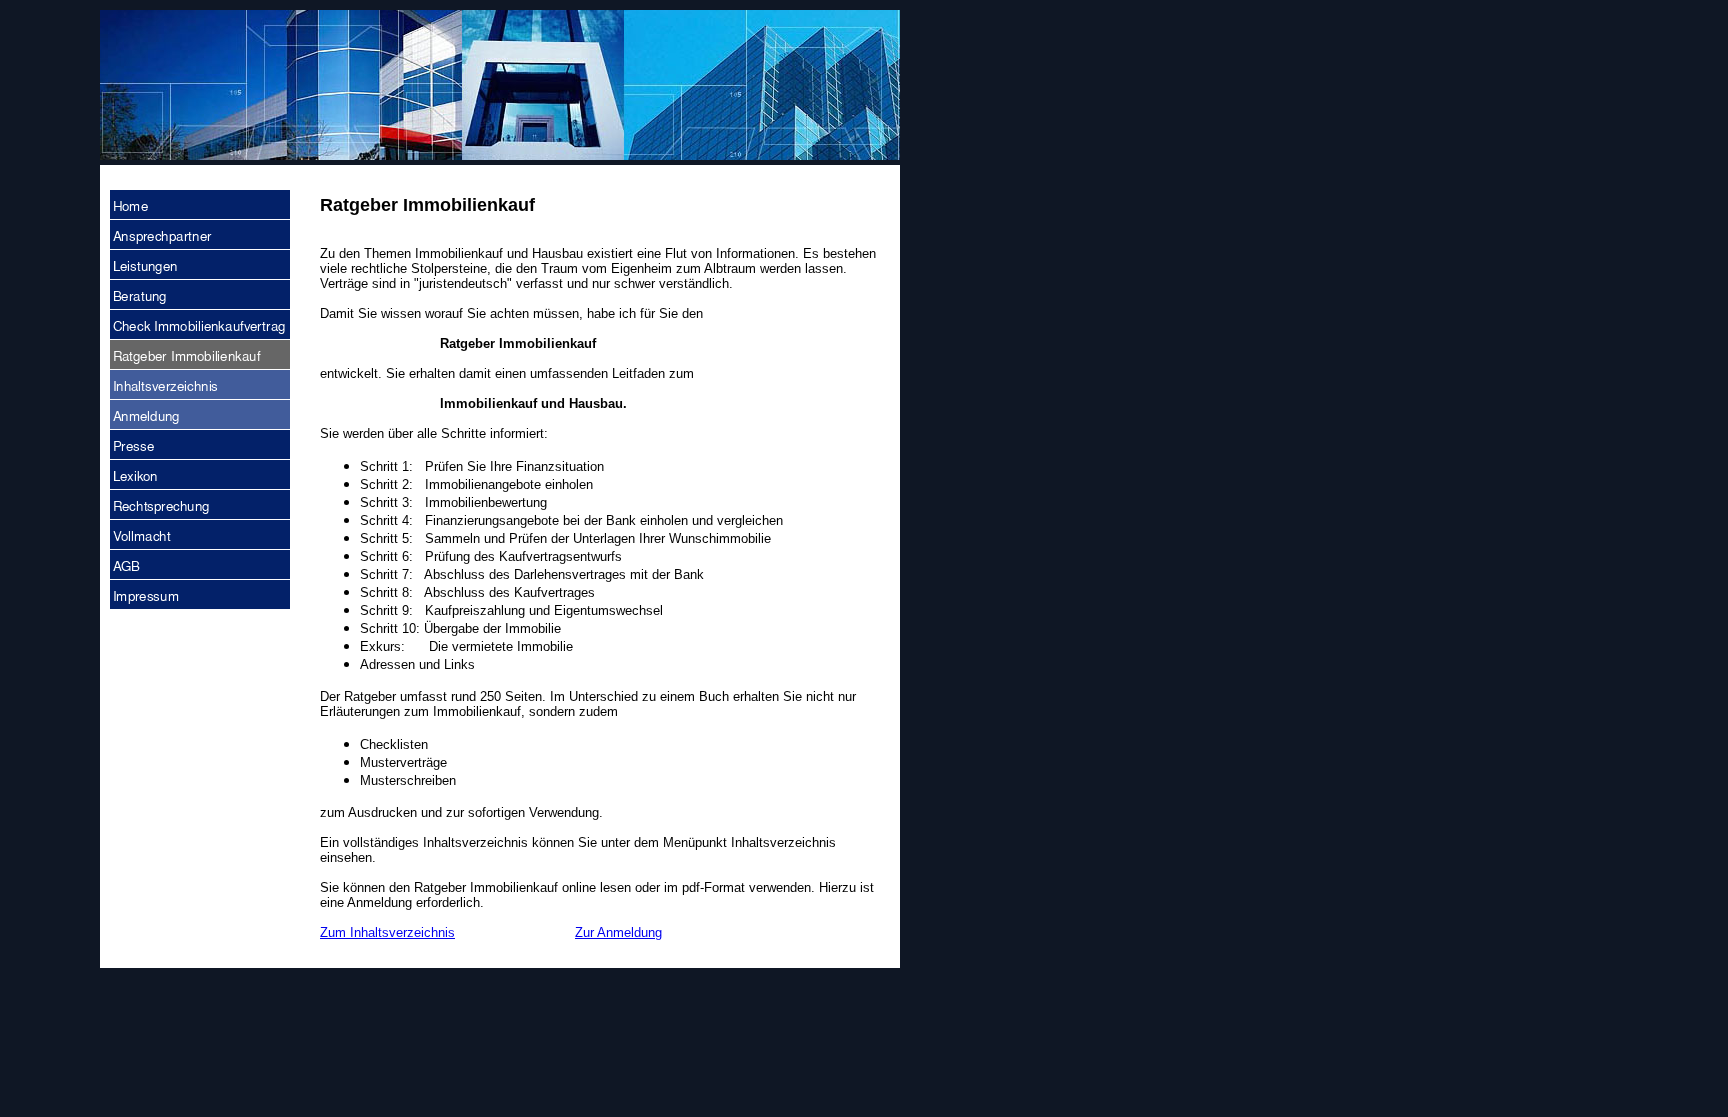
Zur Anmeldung (618, 932)
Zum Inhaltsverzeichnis (387, 932)
